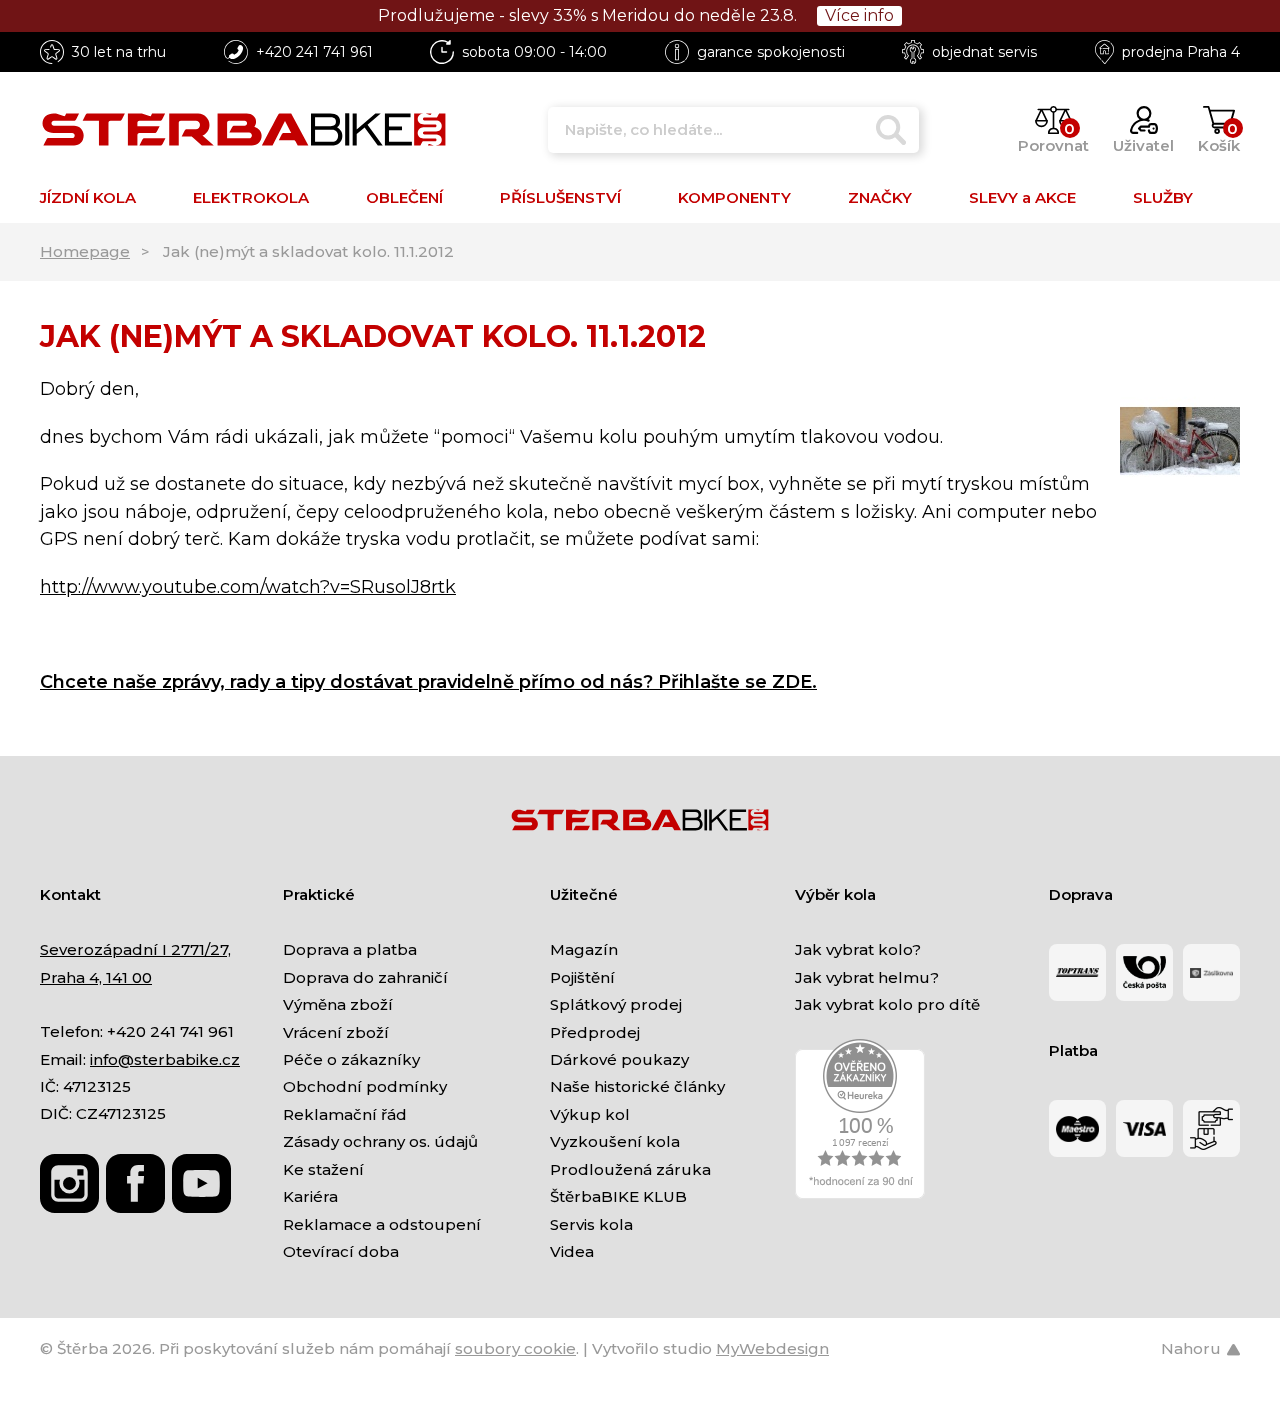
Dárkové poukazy (619, 1059)
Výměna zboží (338, 1004)
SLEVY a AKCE (1022, 197)
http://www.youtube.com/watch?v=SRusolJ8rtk (248, 587)
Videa (572, 1251)
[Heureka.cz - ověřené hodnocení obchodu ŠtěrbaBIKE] (860, 1117)
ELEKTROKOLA (251, 197)
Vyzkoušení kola (615, 1141)
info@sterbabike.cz (165, 1059)
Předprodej (595, 1032)
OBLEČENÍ (404, 197)
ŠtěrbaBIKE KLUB (618, 1196)
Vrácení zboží (336, 1032)
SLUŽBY (1163, 197)
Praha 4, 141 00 (96, 977)
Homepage (85, 251)
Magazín (584, 949)
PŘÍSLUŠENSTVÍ (560, 197)
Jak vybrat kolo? (858, 949)
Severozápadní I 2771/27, (135, 949)
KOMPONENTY (734, 197)
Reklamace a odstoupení (382, 1224)
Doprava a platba (350, 949)
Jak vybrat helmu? (867, 977)
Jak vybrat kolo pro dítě (887, 1004)
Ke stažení (323, 1169)
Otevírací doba (341, 1251)
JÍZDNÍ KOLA (88, 197)
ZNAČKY (880, 197)
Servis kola (591, 1224)
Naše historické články (637, 1086)
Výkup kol (590, 1114)
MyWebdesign (772, 1348)
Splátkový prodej (616, 1004)
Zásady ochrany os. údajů (380, 1141)
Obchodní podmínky (365, 1086)
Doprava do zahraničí (365, 977)
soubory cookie (515, 1348)
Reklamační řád (345, 1114)
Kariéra (310, 1196)
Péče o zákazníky (351, 1059)
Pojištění (582, 977)
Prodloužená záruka (630, 1169)
